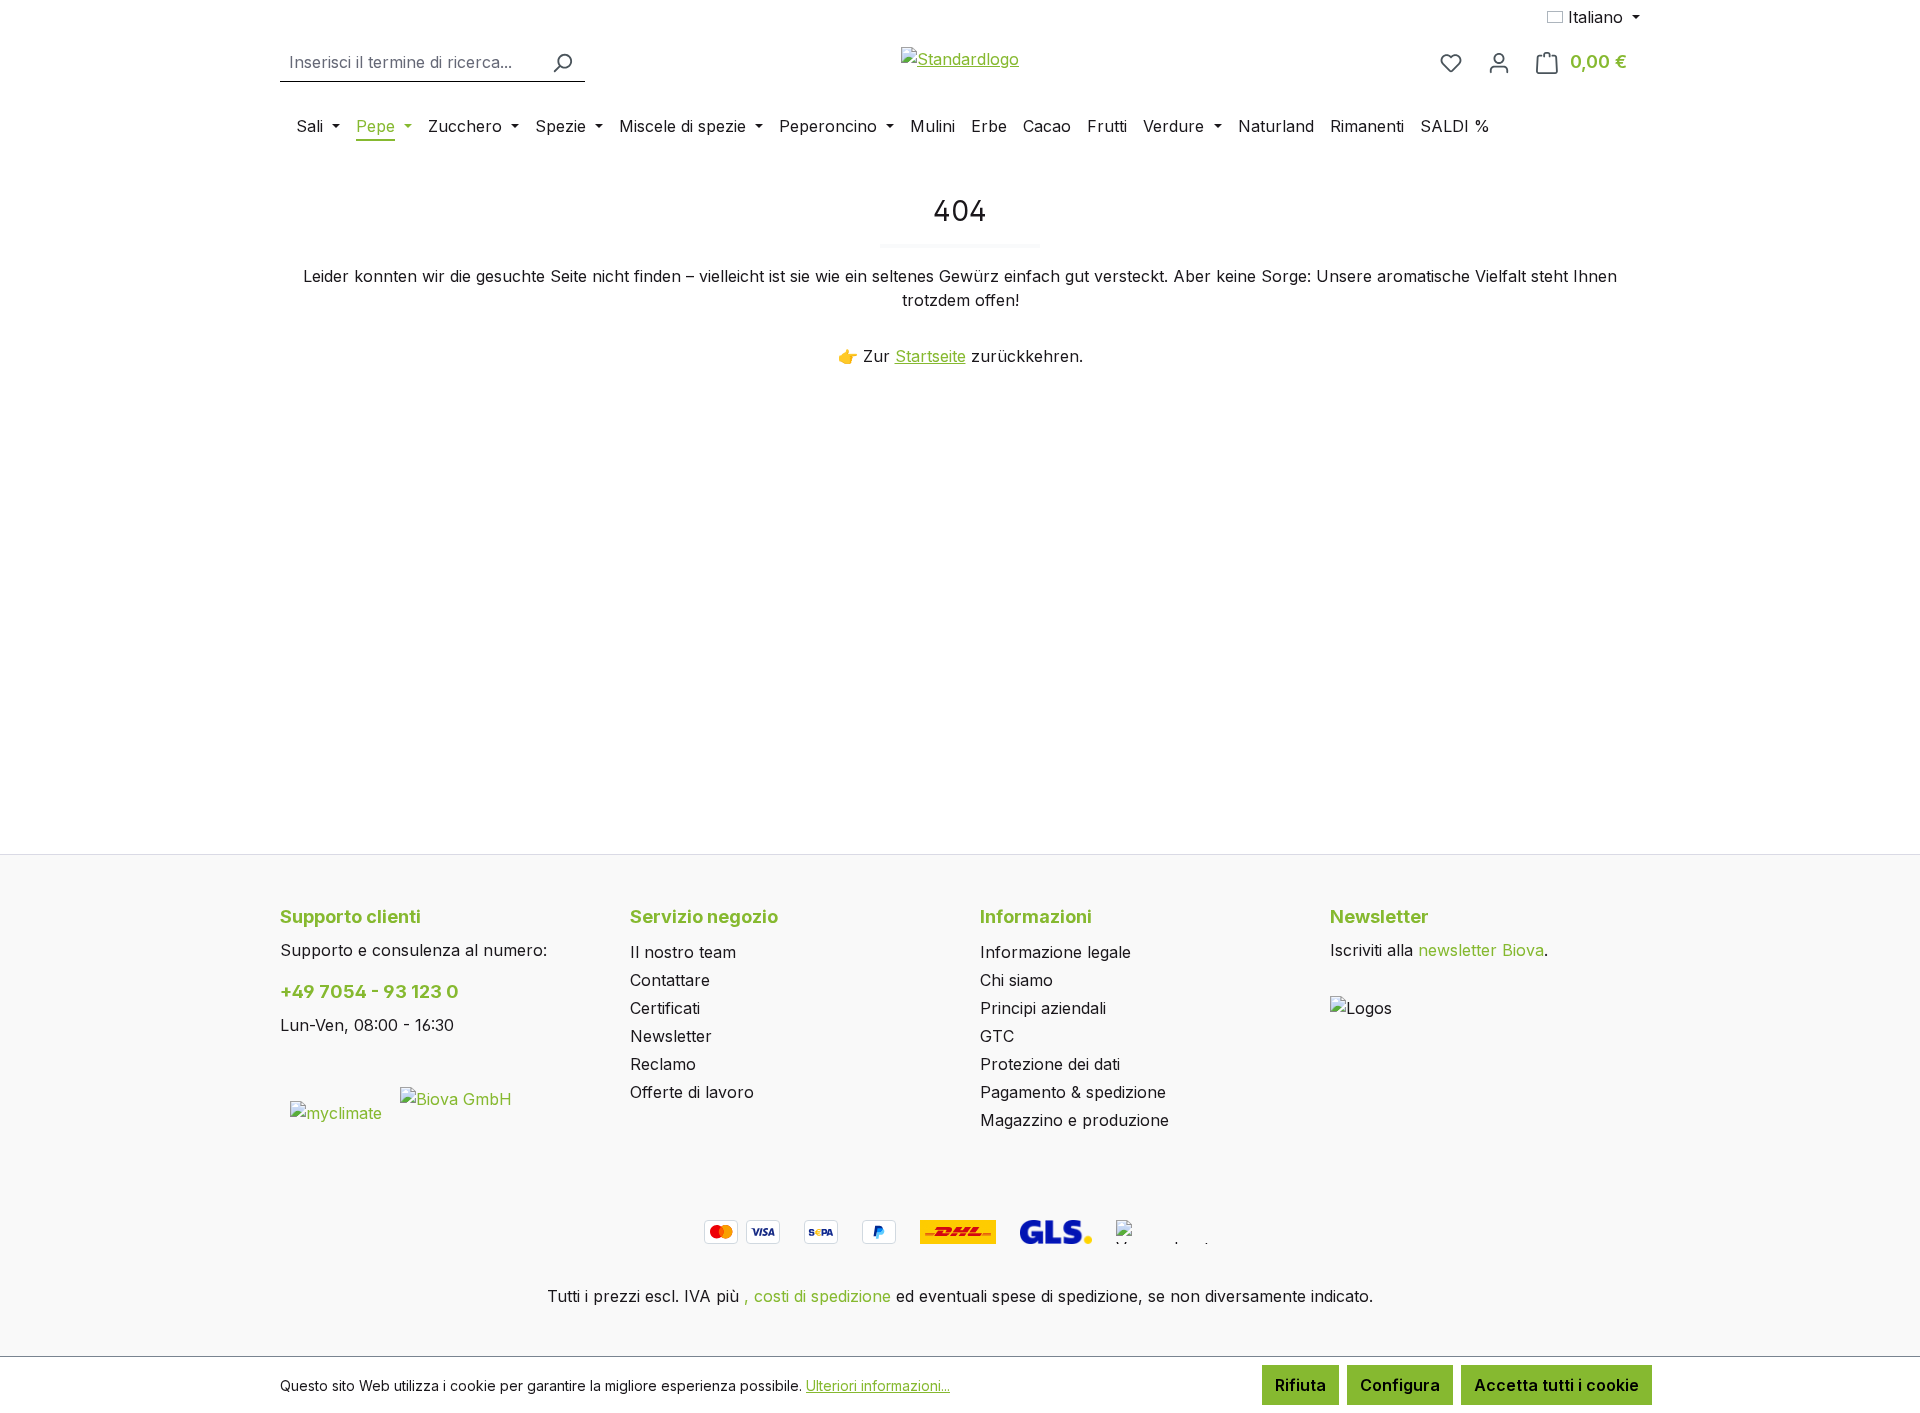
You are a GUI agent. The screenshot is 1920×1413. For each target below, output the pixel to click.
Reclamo (663, 1064)
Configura (1400, 1385)
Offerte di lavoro (692, 1092)
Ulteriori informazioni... (878, 1385)
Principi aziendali (1043, 1008)
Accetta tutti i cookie (1556, 1385)
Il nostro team (683, 952)
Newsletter (671, 1036)
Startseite (930, 356)
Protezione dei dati (1050, 1064)
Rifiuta (1300, 1385)
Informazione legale (1055, 952)
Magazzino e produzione (1074, 1120)
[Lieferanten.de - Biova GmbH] (456, 1097)
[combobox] (410, 62)
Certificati (665, 1008)
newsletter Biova (1481, 950)
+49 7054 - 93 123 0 (369, 991)
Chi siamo (1016, 980)
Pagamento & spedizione (1073, 1092)
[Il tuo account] (1499, 62)
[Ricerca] (562, 62)
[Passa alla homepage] (960, 58)
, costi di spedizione (817, 1296)
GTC (997, 1036)
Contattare (670, 980)
